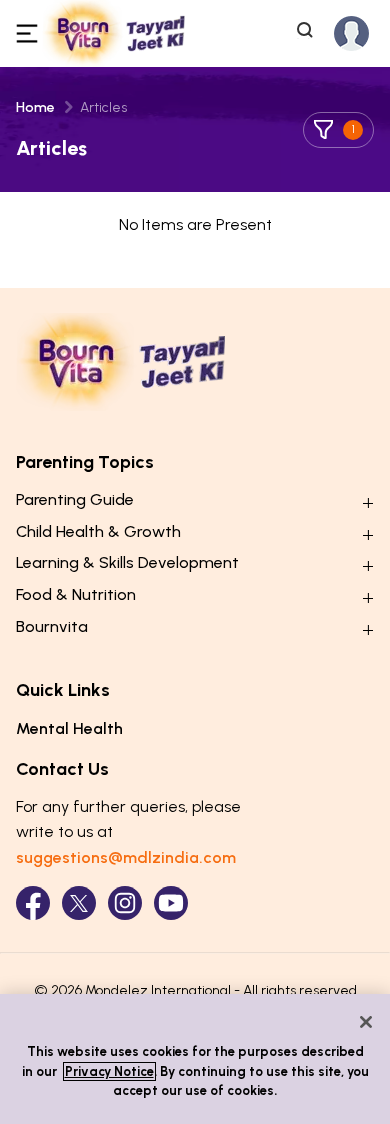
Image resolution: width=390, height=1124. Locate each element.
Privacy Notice (109, 1071)
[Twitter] (79, 903)
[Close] (366, 1022)
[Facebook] (33, 903)
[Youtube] (171, 903)
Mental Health (69, 728)
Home (35, 107)
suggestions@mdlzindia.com (126, 857)
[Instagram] (125, 903)
